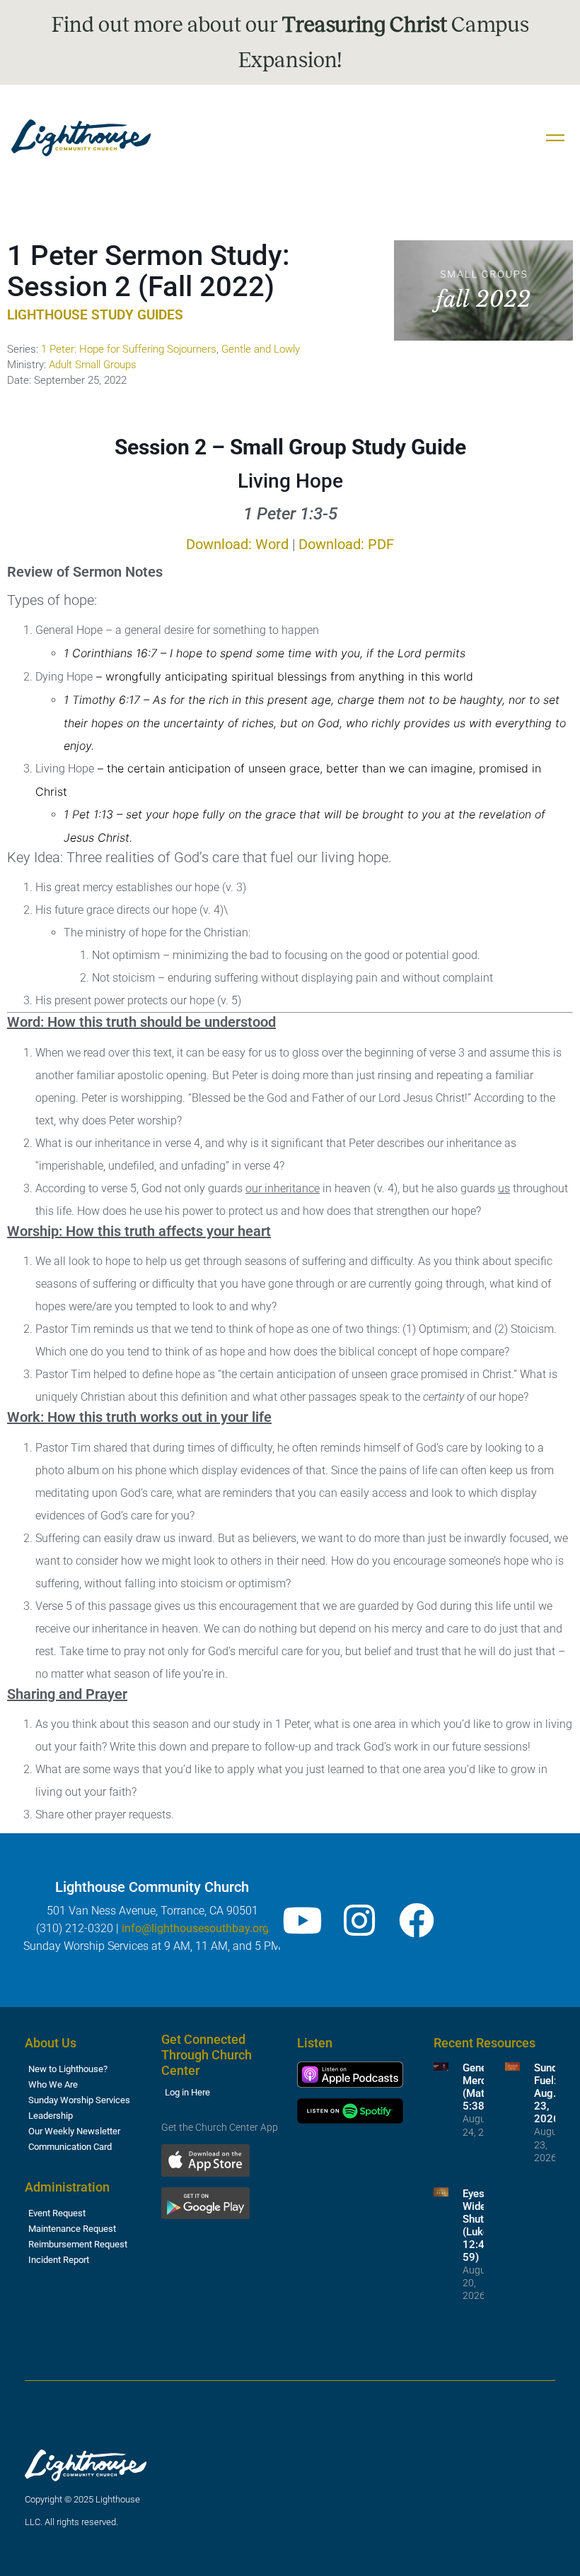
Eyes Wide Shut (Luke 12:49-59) (478, 2225)
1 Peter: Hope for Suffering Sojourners (129, 349)
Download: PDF (346, 544)
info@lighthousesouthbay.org (195, 1928)
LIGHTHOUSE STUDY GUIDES (95, 315)
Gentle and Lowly (261, 349)
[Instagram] (359, 1920)
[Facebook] (417, 1920)
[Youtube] (302, 1920)
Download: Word (237, 544)
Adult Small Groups (93, 365)
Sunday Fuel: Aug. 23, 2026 (551, 2093)
